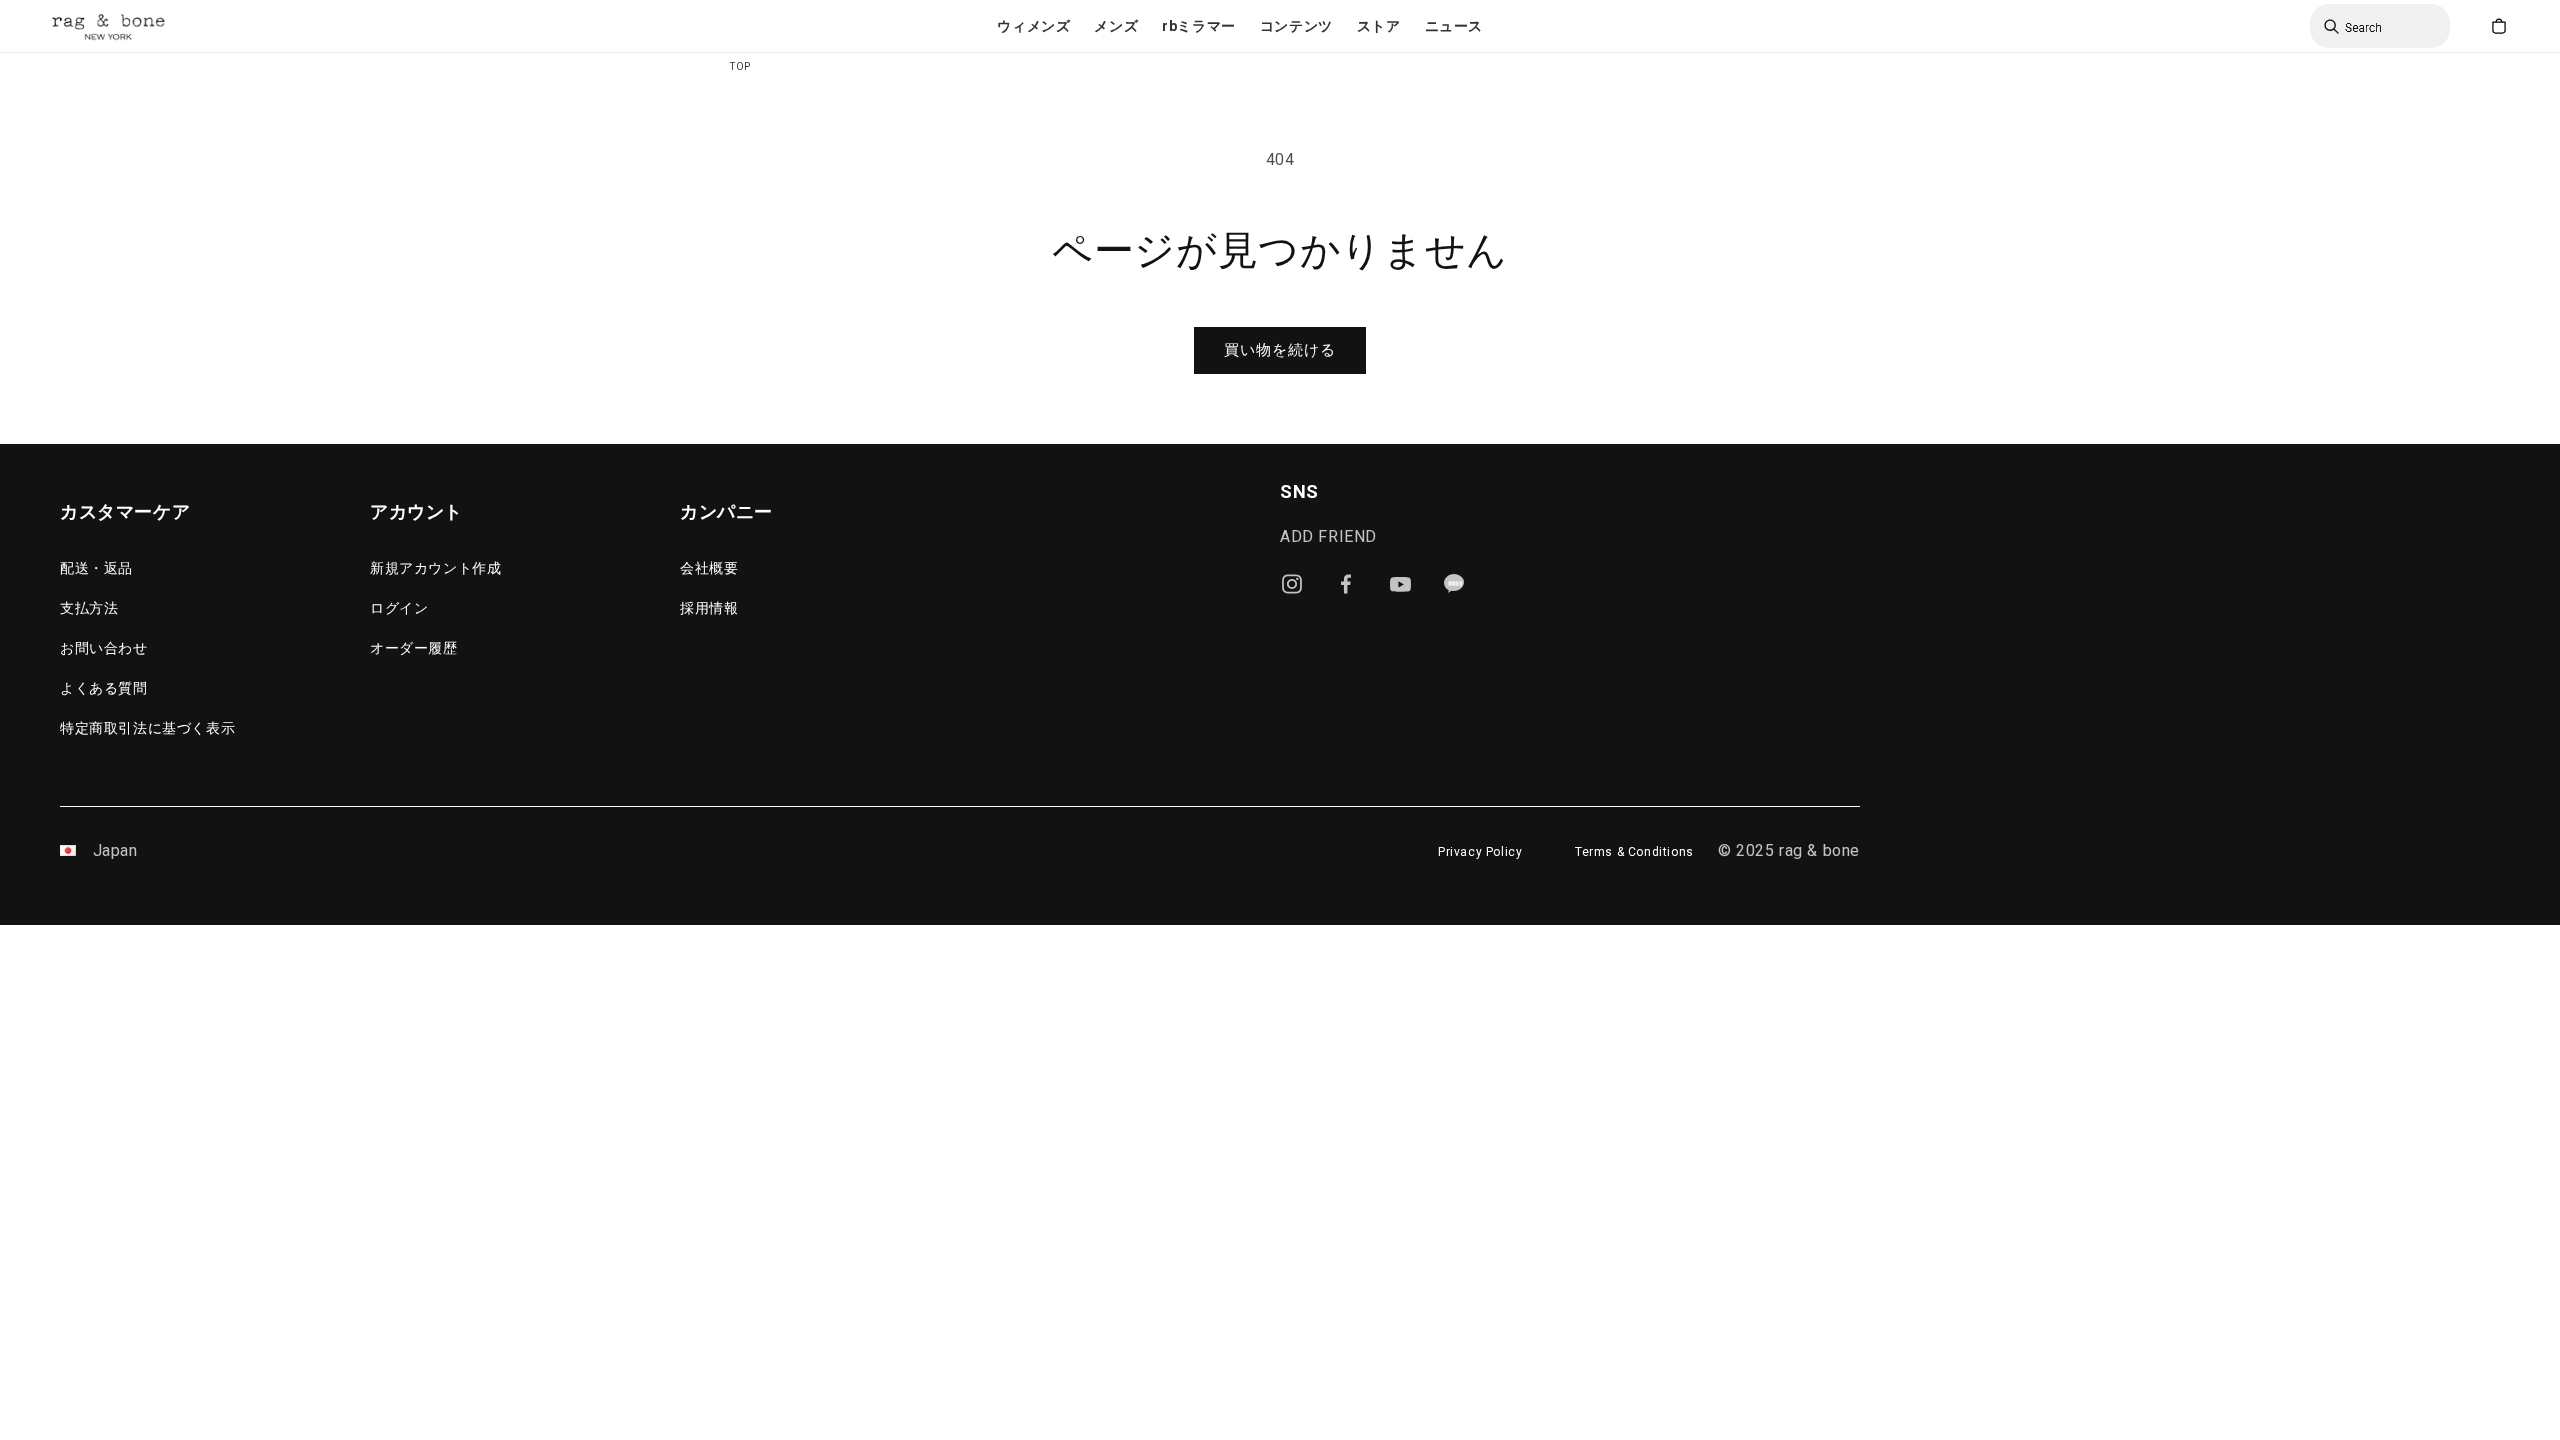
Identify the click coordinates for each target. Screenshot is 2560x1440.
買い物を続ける (1280, 350)
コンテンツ (1296, 26)
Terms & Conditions (1634, 852)
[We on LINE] (1454, 584)
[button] (1033, 26)
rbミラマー (1199, 26)
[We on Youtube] (1400, 584)
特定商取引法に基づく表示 (147, 728)
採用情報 (709, 608)
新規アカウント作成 (435, 568)
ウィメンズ (1033, 26)
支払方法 (89, 608)
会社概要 (709, 568)
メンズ (1116, 26)
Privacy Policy (1480, 852)
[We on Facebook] (1346, 584)
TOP (740, 66)
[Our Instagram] (1292, 584)
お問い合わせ (104, 648)
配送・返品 (96, 568)
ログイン (399, 608)
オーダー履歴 (414, 648)
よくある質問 (104, 688)
